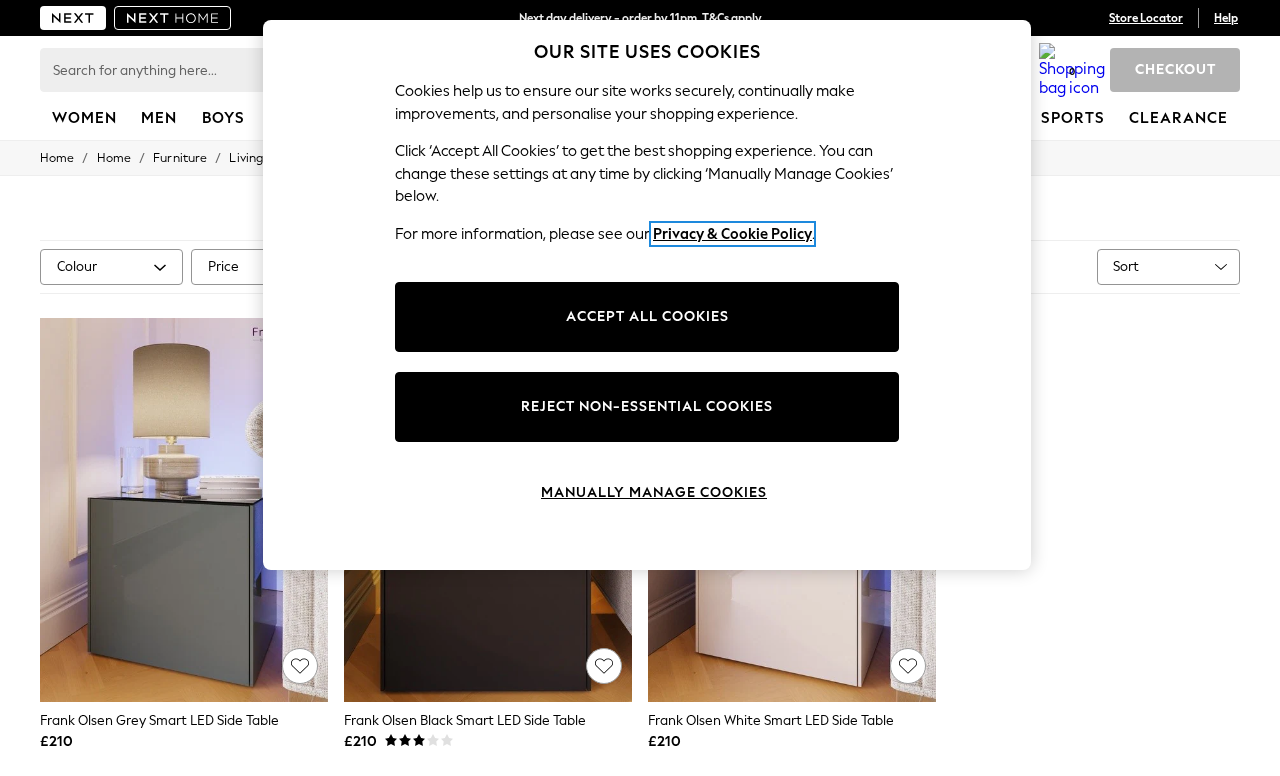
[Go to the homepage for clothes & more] (73, 18)
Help (1226, 18)
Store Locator (1146, 18)
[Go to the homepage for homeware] (173, 18)
